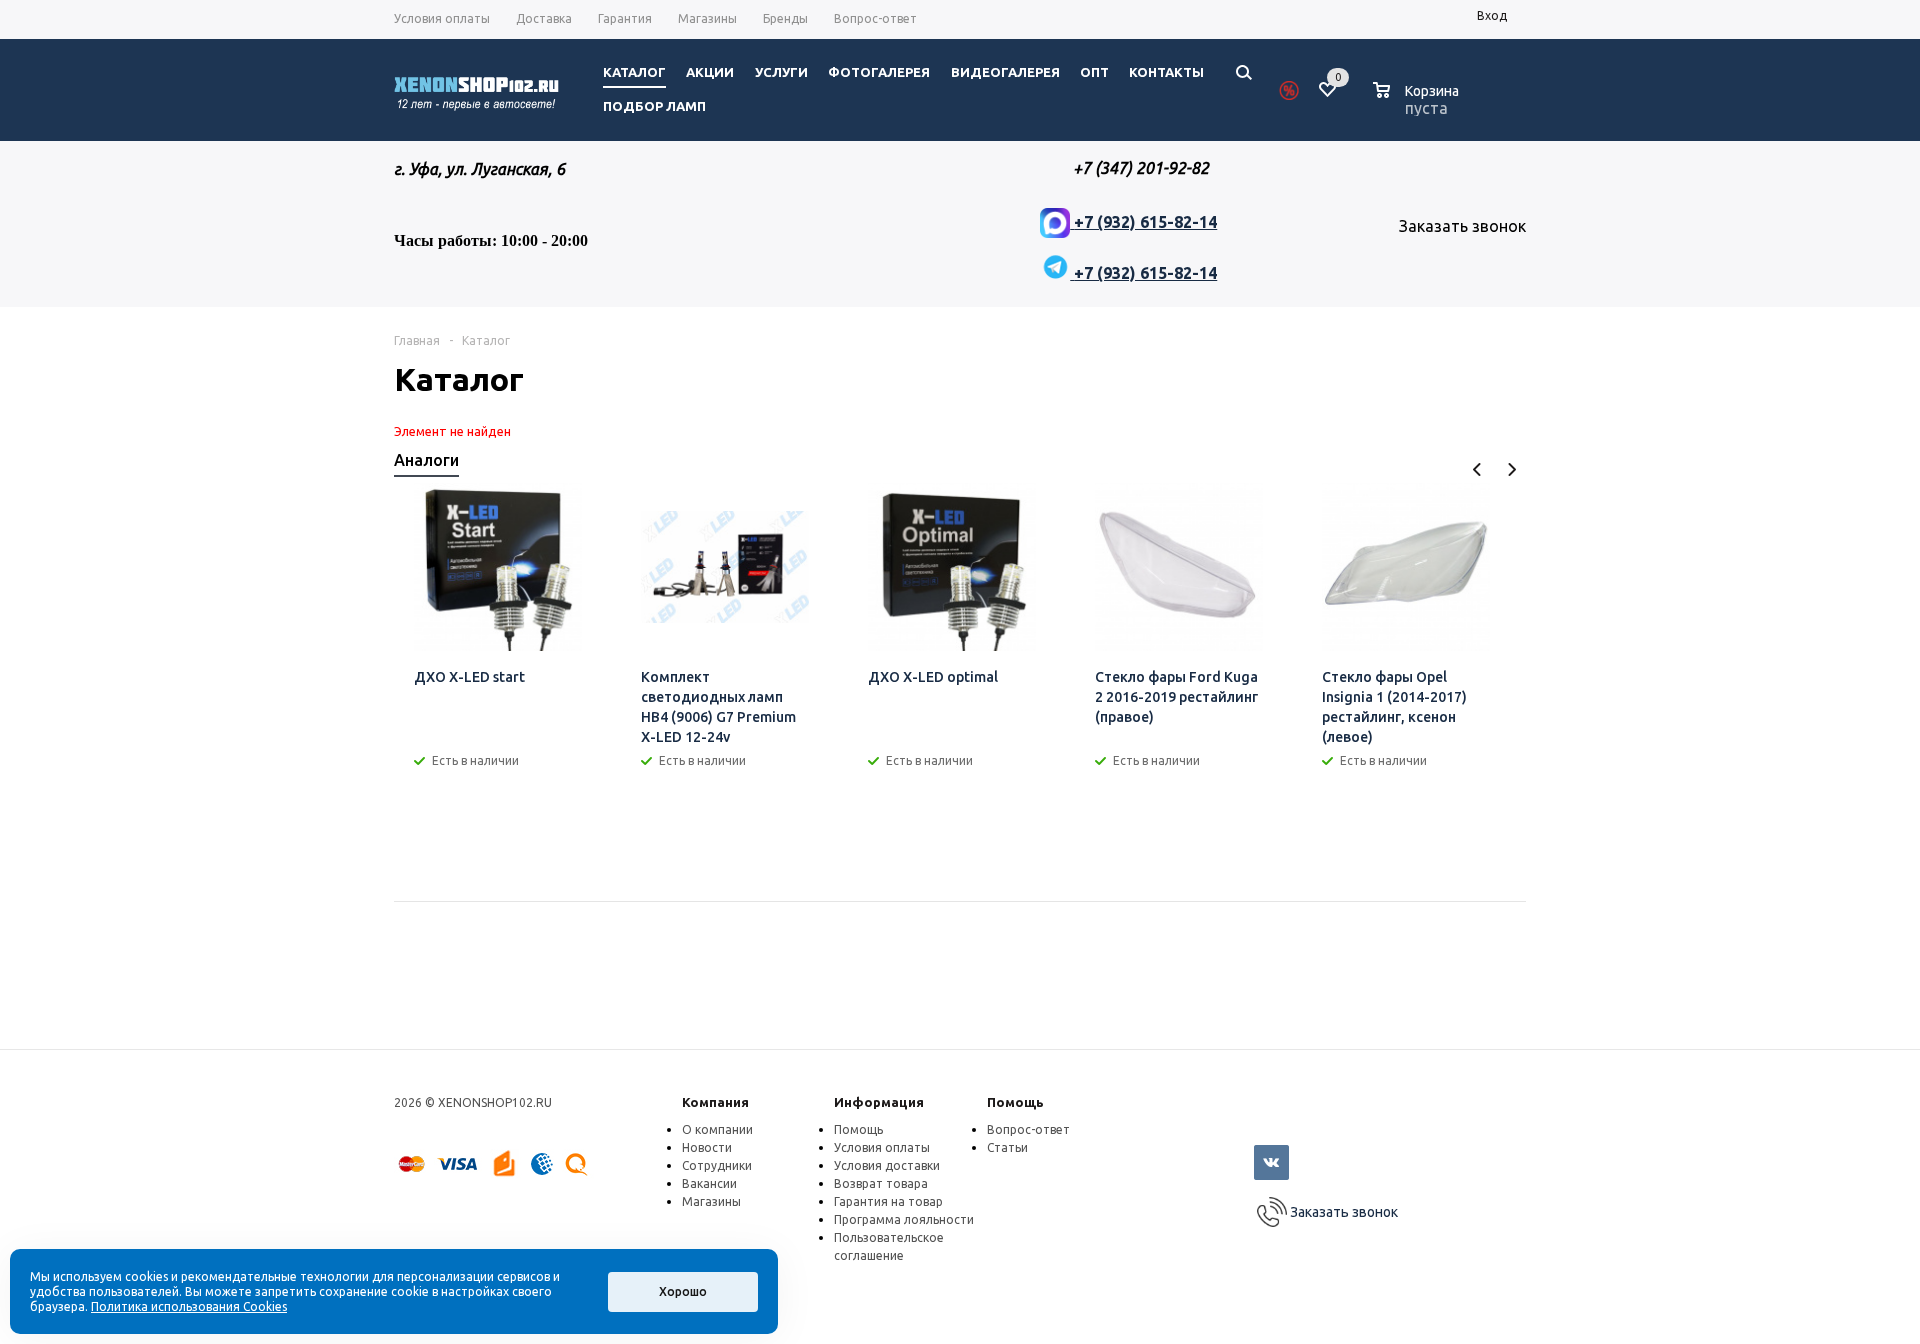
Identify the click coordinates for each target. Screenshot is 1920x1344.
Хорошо (683, 1291)
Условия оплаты (882, 1147)
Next (1511, 469)
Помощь (1015, 1102)
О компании (717, 1129)
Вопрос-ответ (1028, 1129)
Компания (715, 1102)
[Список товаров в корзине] (1418, 105)
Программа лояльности (904, 1219)
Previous (1477, 469)
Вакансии (709, 1183)
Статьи (1007, 1147)
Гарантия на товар (888, 1201)
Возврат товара (881, 1183)
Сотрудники (717, 1165)
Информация (879, 1102)
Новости (707, 1147)
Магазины (711, 1201)
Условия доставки (887, 1165)
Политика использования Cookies (189, 1306)
